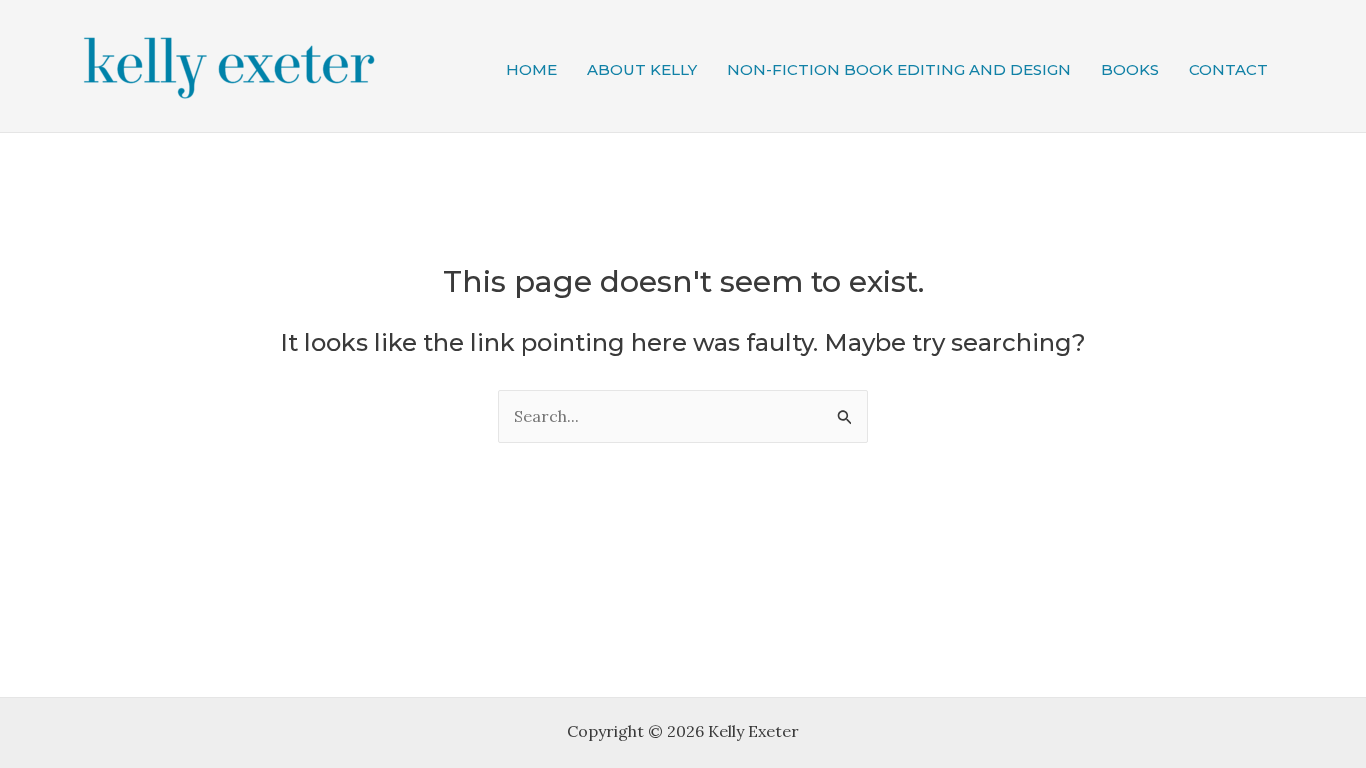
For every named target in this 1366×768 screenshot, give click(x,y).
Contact (1228, 69)
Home (531, 69)
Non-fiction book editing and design (899, 69)
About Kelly (642, 69)
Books (1130, 69)
